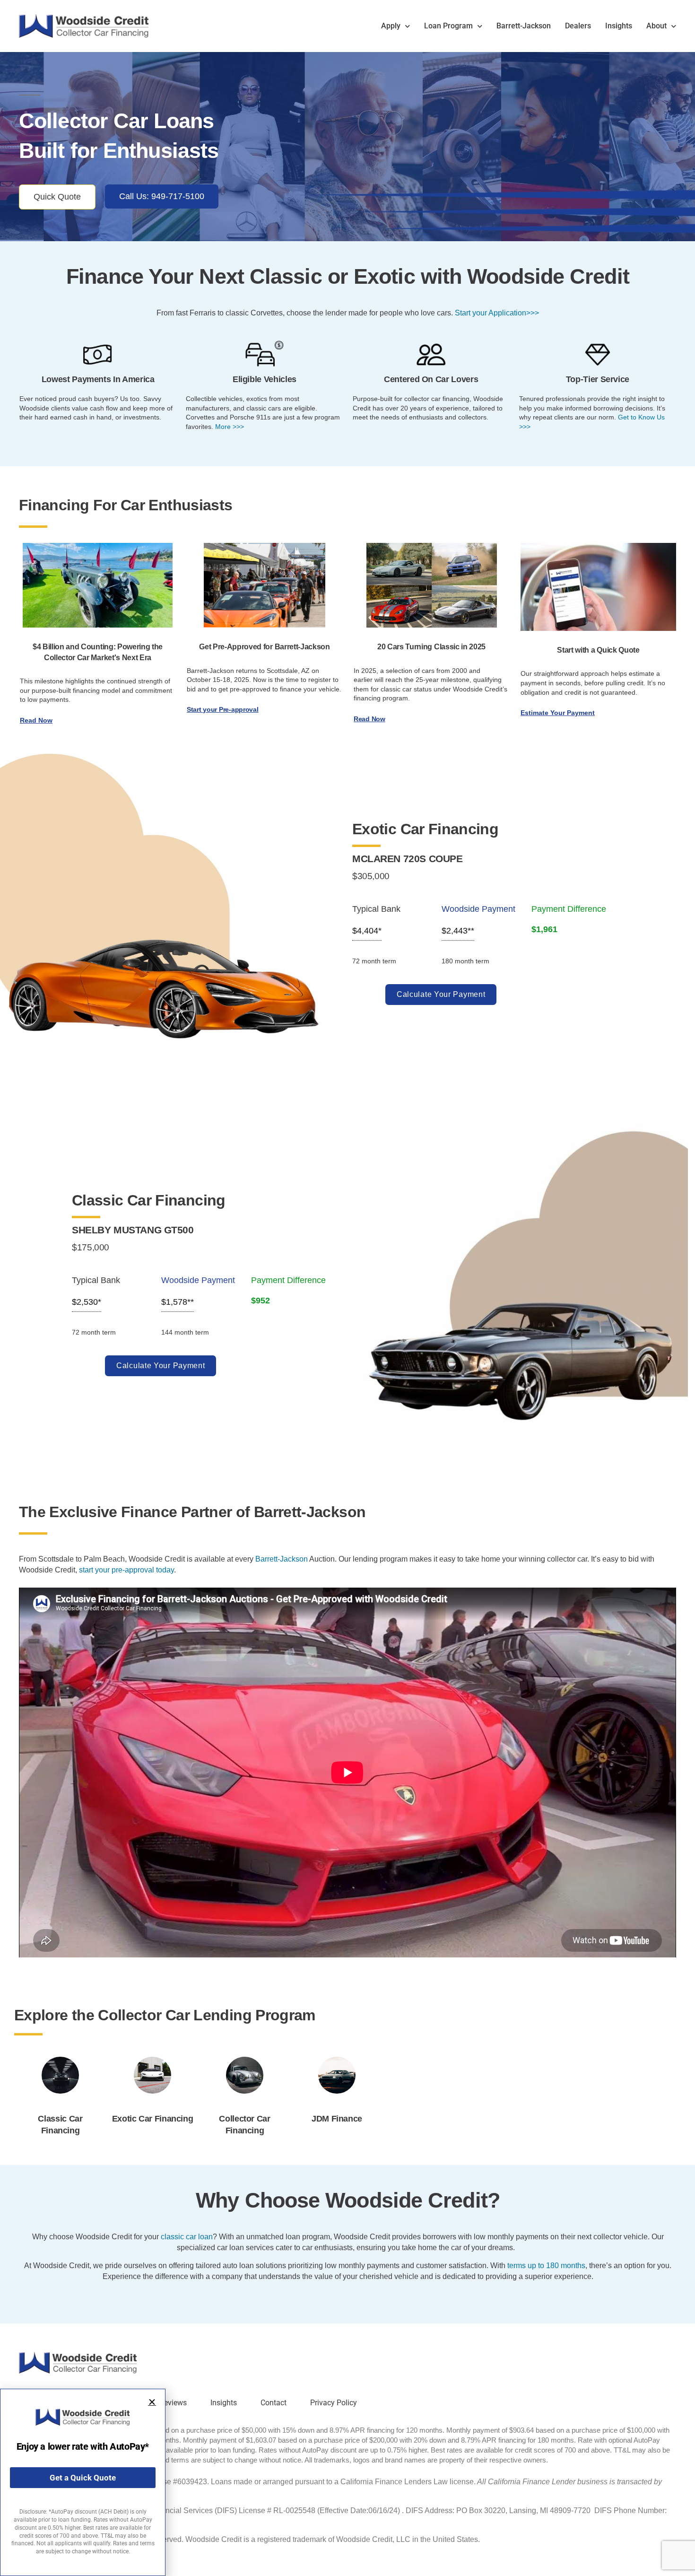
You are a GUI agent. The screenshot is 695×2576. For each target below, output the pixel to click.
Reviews (173, 2403)
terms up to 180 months (546, 2266)
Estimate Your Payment (558, 713)
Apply (391, 26)
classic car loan (187, 2237)
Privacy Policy (334, 2403)
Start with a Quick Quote (598, 650)
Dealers (578, 26)
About (656, 26)
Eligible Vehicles (265, 379)
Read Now (36, 720)
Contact (274, 2403)
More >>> (230, 427)
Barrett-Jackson (524, 26)
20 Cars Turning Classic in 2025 (431, 647)
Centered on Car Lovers (431, 379)
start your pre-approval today (126, 1570)
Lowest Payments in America (98, 379)
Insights (619, 26)
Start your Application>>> (497, 313)
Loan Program (448, 26)
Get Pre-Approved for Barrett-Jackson (264, 647)
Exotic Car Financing (153, 2119)
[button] (152, 2402)
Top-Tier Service (598, 379)
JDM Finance (337, 2119)
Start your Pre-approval (223, 709)
